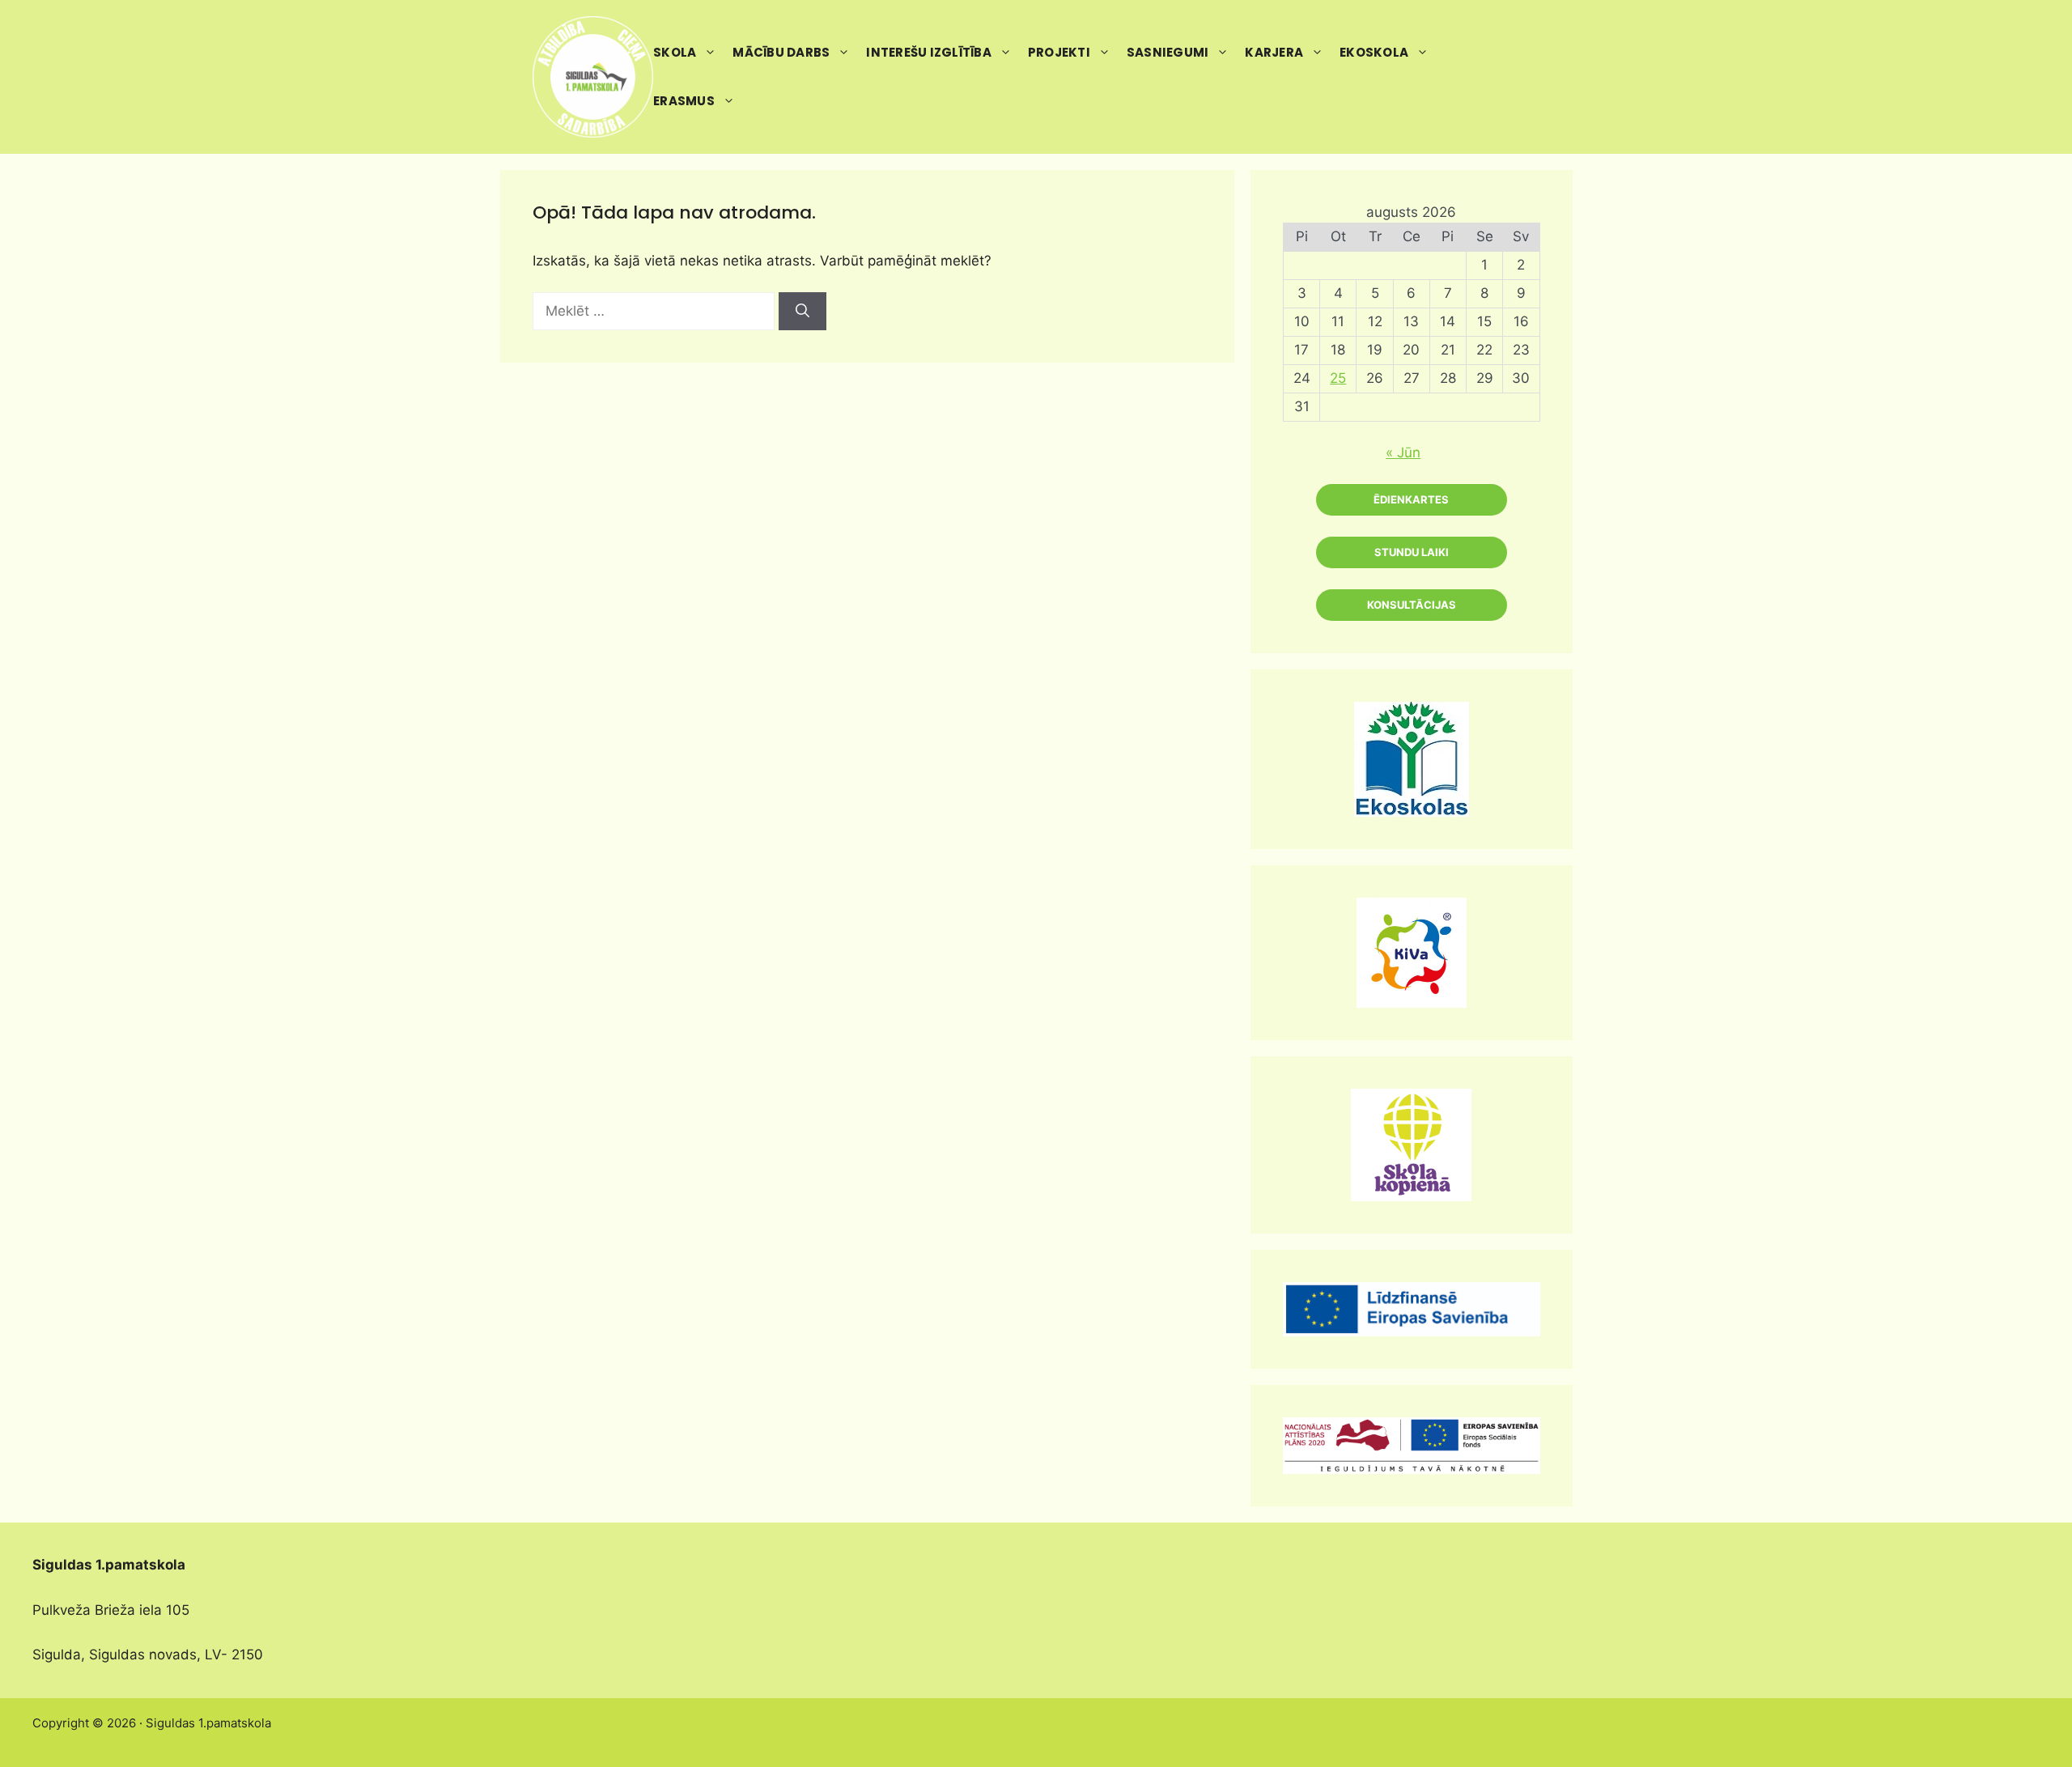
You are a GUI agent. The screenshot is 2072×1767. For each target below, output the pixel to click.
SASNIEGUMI (1168, 52)
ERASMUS (684, 101)
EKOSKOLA (1374, 52)
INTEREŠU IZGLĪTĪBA (929, 52)
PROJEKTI (1059, 52)
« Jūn (1403, 452)
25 (1338, 378)
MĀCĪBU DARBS (781, 52)
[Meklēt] (802, 312)
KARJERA (1274, 52)
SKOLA (675, 52)
